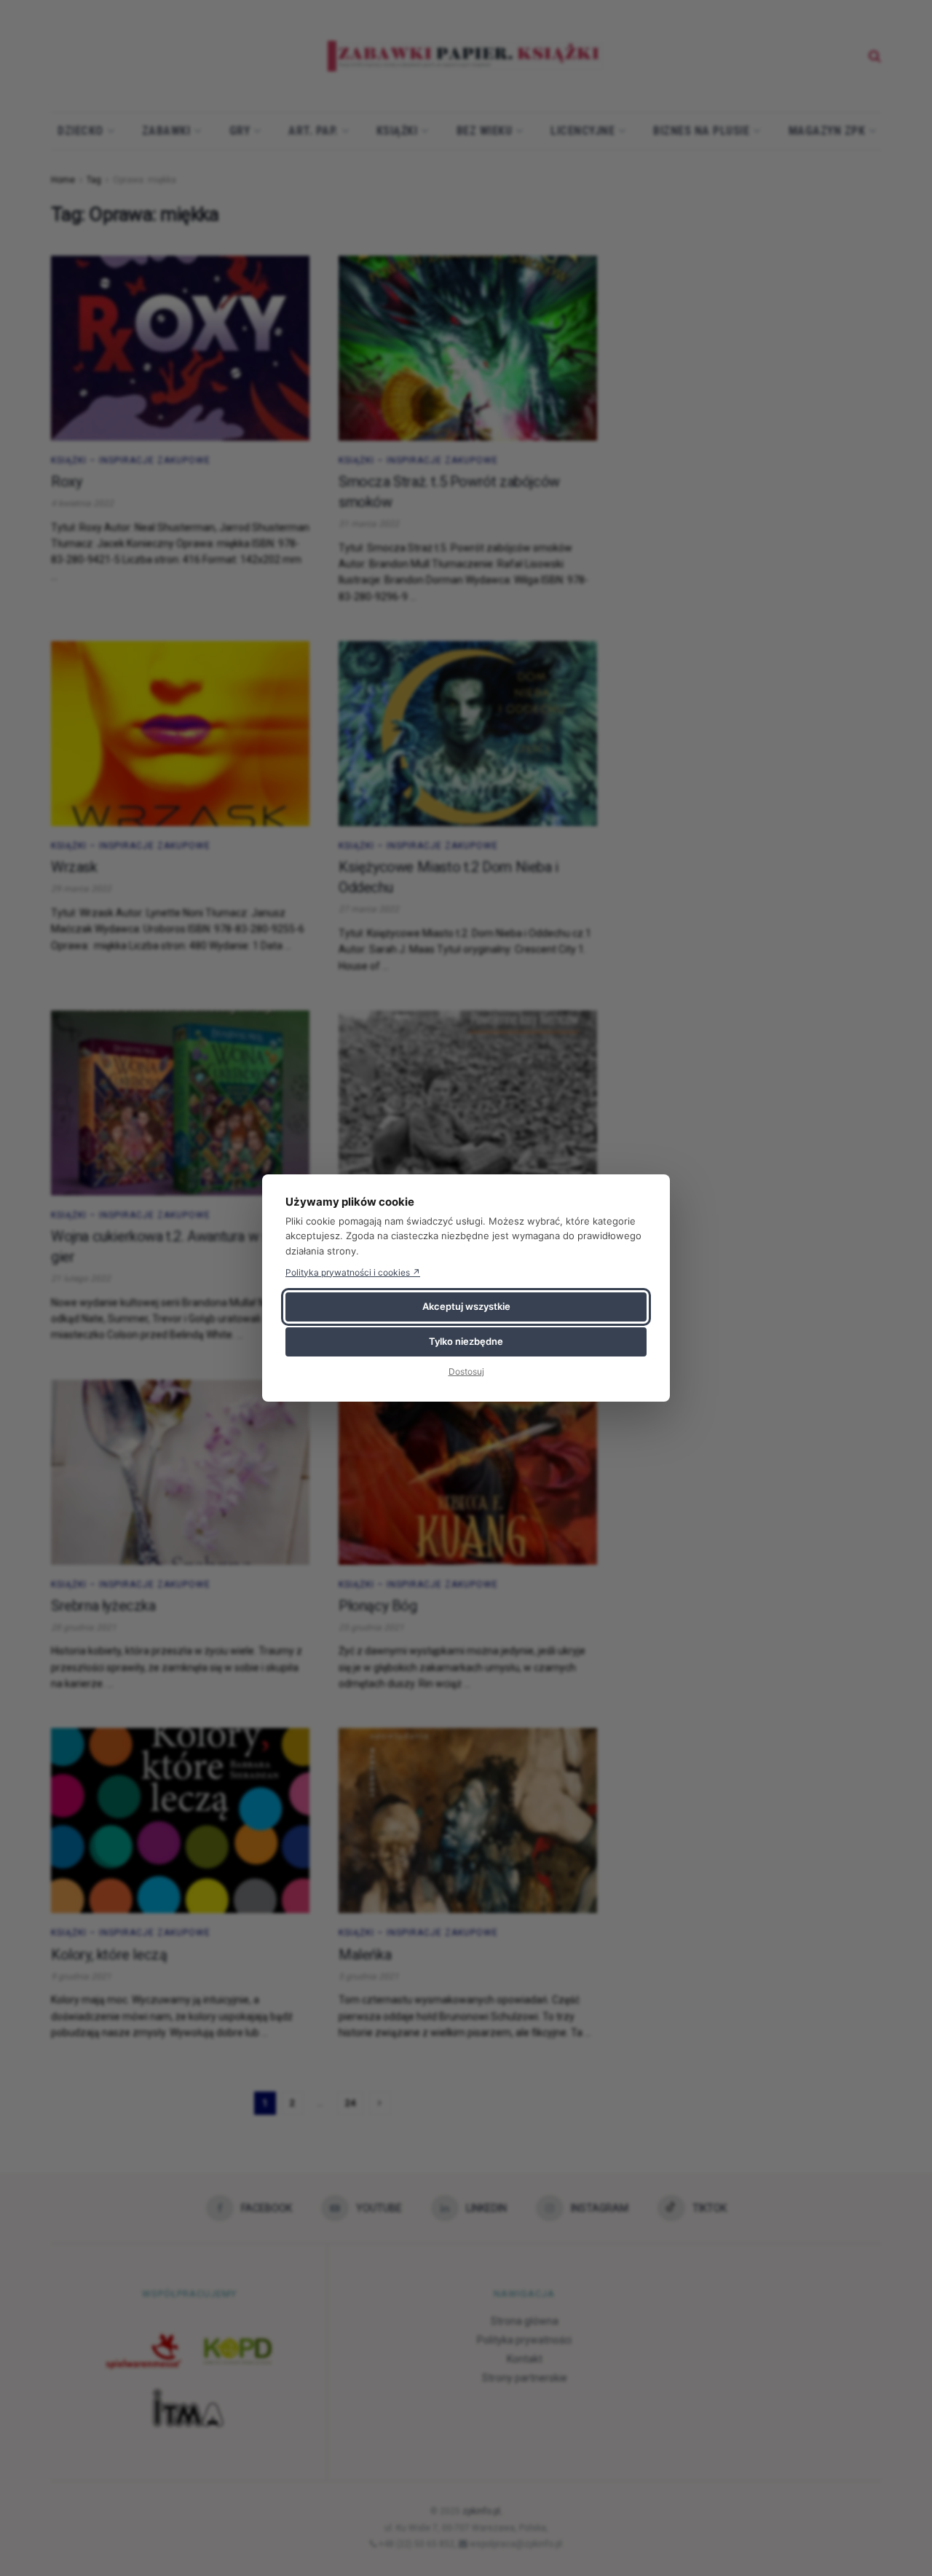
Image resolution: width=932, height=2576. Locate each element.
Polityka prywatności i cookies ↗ (353, 1272)
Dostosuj (466, 1371)
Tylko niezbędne (466, 1341)
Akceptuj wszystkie (466, 1306)
